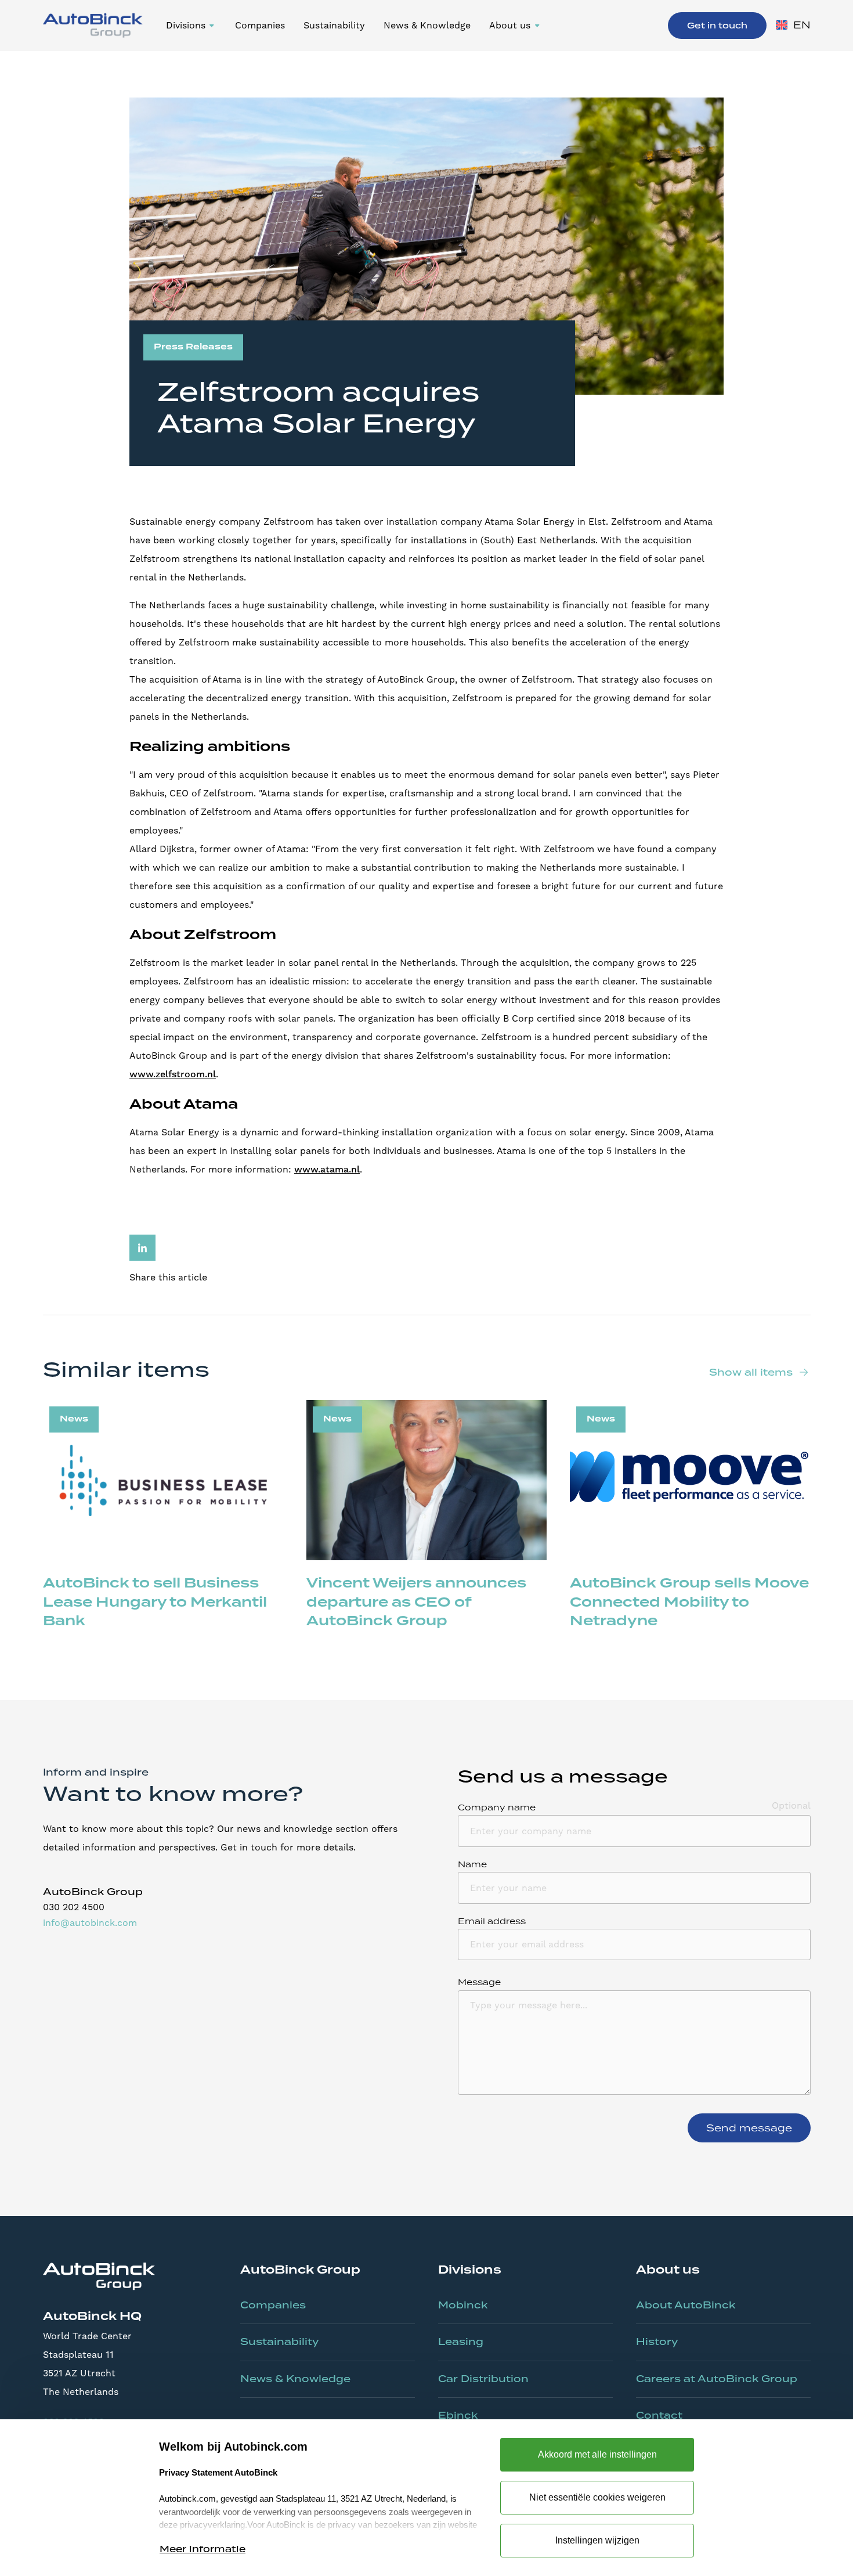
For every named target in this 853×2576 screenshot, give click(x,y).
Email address (492, 1921)
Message (479, 1982)
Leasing (461, 2342)
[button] (191, 26)
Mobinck (463, 2305)
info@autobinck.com (90, 1923)
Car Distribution (483, 2379)
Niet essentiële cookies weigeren (597, 2497)
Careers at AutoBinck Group (717, 2379)
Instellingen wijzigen (597, 2540)
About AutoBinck (686, 2305)
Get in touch (717, 26)
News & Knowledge (427, 25)
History (657, 2342)
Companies (260, 25)
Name (472, 1864)
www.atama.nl (327, 1170)
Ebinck (458, 2415)
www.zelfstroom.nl (173, 1074)
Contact (659, 2415)
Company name (497, 1807)
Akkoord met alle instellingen (597, 2454)
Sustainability (334, 25)
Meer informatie (203, 2549)
